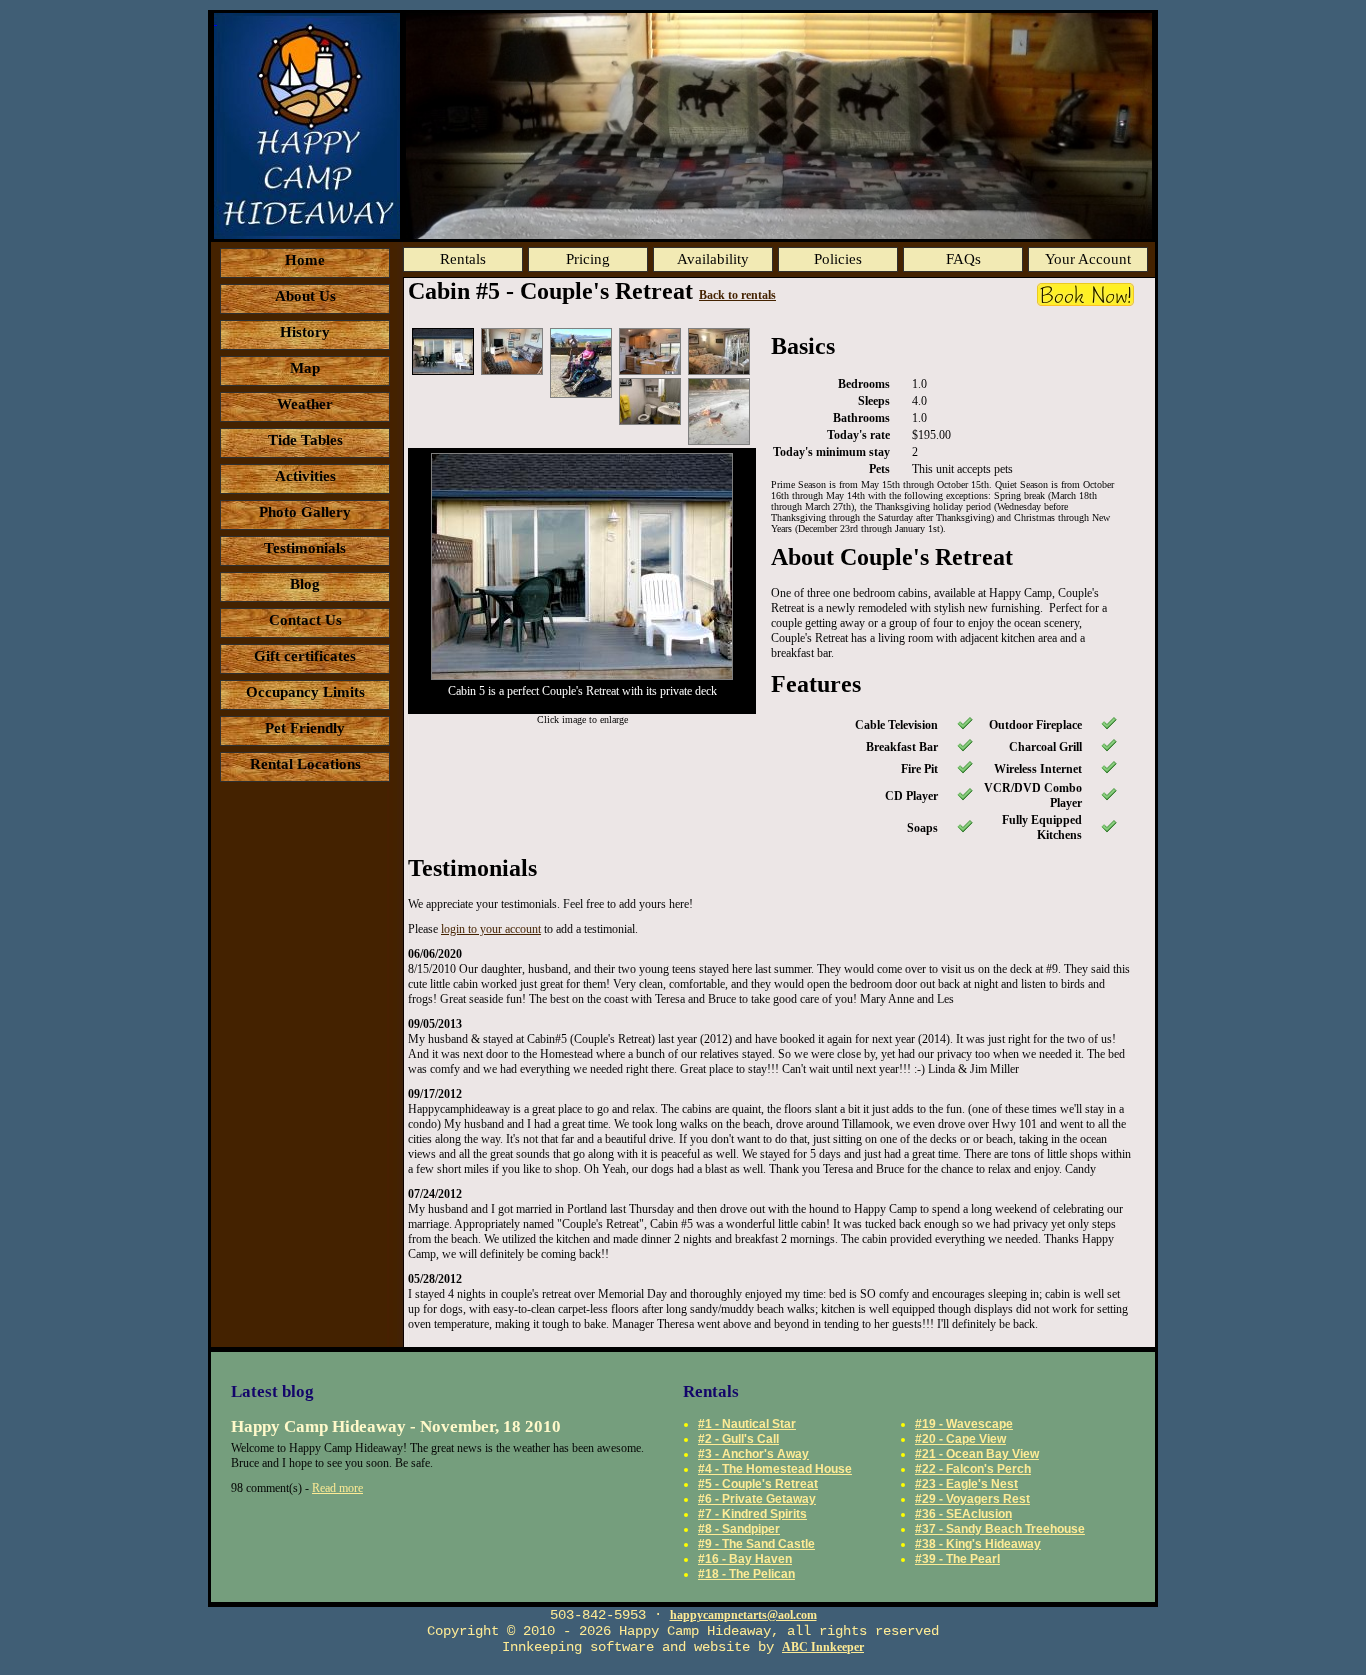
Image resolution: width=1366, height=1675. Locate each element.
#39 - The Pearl (957, 1559)
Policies (838, 259)
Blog (305, 584)
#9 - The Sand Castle (756, 1544)
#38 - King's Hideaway (978, 1544)
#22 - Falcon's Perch (973, 1469)
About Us (305, 296)
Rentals (463, 259)
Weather (305, 404)
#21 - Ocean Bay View (977, 1454)
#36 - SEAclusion (963, 1514)
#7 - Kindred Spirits (752, 1514)
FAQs (963, 259)
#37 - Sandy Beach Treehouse (1000, 1529)
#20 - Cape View (960, 1439)
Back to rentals (737, 295)
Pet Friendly (305, 728)
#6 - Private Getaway (757, 1499)
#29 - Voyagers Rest (972, 1499)
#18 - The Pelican (746, 1574)
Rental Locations (305, 764)
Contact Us (305, 620)
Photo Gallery (305, 512)
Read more (337, 1488)
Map (305, 368)
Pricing (588, 259)
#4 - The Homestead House (775, 1469)
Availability (713, 259)
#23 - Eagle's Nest (966, 1484)
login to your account (491, 929)
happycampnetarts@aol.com (743, 1615)
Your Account (1088, 259)
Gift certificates (305, 656)
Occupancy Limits (305, 692)
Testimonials (305, 548)
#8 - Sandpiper (739, 1529)
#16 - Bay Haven (745, 1559)
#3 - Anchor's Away (753, 1454)
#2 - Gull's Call (738, 1439)
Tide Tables (305, 440)
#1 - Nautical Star (747, 1424)
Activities (305, 476)
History (305, 332)
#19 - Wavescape (964, 1424)
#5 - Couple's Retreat (758, 1484)
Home (305, 260)
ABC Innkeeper (823, 1647)
